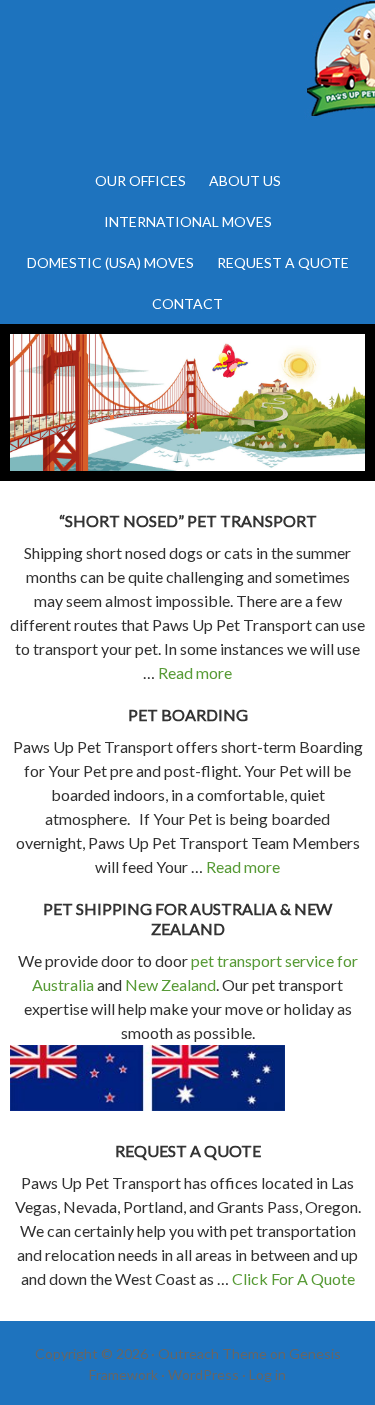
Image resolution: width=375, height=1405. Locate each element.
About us (245, 180)
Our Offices (140, 180)
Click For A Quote (293, 1278)
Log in (267, 1374)
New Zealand (170, 984)
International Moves (188, 221)
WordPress (203, 1374)
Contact (187, 303)
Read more (195, 672)
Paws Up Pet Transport (187, 80)
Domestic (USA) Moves (110, 262)
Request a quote (283, 262)
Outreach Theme (212, 1353)
